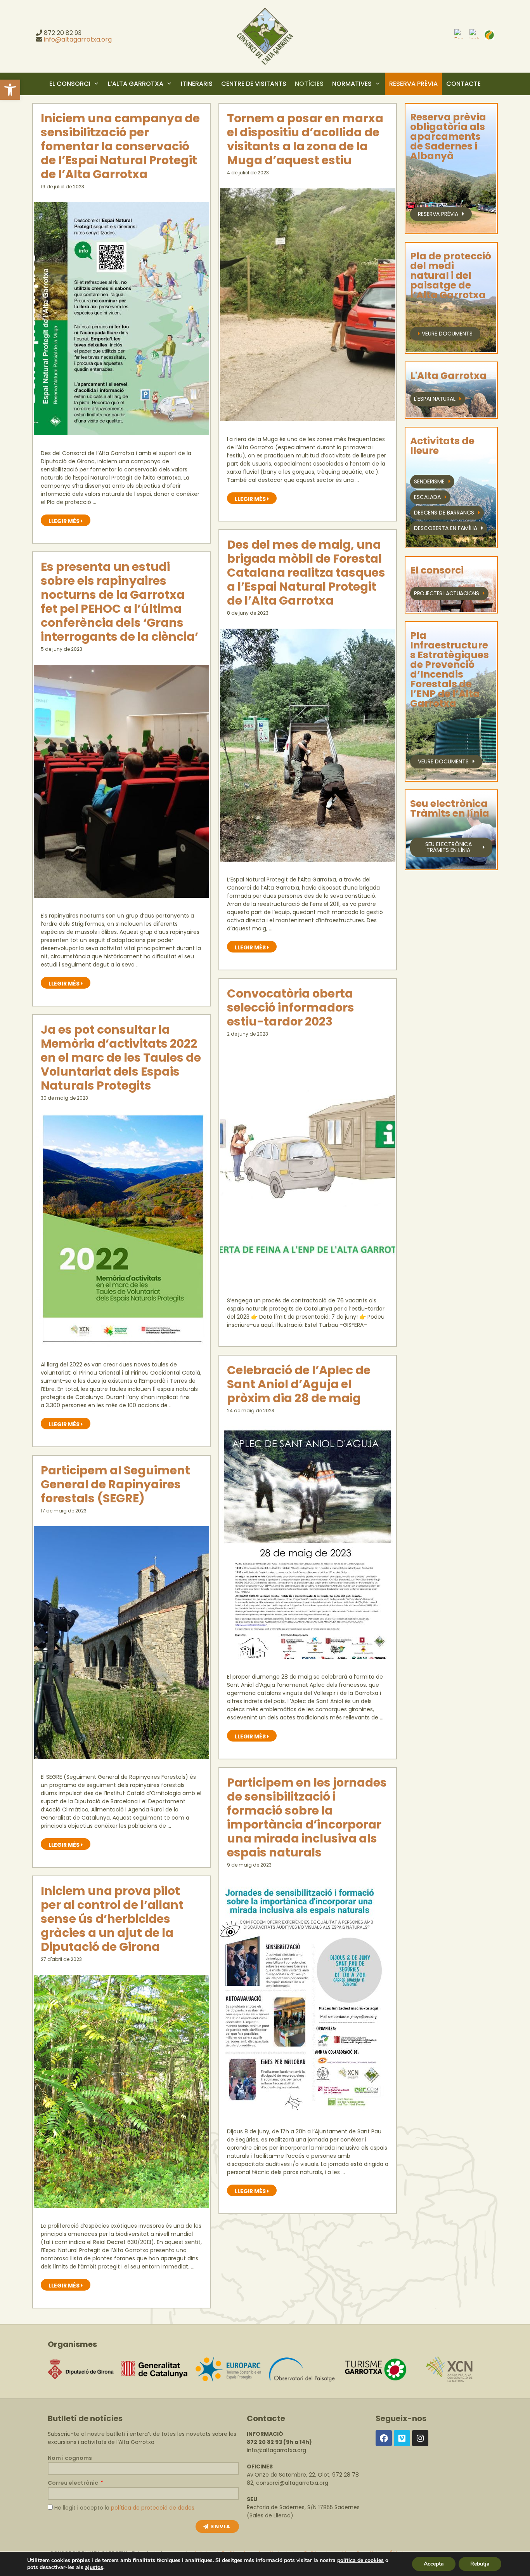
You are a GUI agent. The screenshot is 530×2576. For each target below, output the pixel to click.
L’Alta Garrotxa (136, 84)
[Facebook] (384, 2438)
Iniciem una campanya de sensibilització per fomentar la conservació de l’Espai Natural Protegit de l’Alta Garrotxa (120, 146)
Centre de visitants (254, 84)
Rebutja (480, 2564)
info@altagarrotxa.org (78, 39)
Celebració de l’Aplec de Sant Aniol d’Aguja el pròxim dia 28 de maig (299, 1384)
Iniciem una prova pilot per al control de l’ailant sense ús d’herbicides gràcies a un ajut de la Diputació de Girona (112, 1919)
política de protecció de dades (153, 2508)
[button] (10, 90)
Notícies (309, 84)
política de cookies (360, 2560)
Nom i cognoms (70, 2458)
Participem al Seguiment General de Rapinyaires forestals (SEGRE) (115, 1484)
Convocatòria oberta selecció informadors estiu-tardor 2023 (291, 1007)
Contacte (463, 84)
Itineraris (197, 84)
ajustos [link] (94, 2567)
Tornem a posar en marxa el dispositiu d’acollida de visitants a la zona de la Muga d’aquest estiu (305, 139)
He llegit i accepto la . (125, 2508)
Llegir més (69, 520)
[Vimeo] (402, 2438)
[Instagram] (420, 2438)
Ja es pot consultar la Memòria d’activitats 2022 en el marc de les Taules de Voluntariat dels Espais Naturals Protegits (121, 1058)
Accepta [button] (434, 2564)
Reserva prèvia (413, 84)
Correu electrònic (74, 2483)
